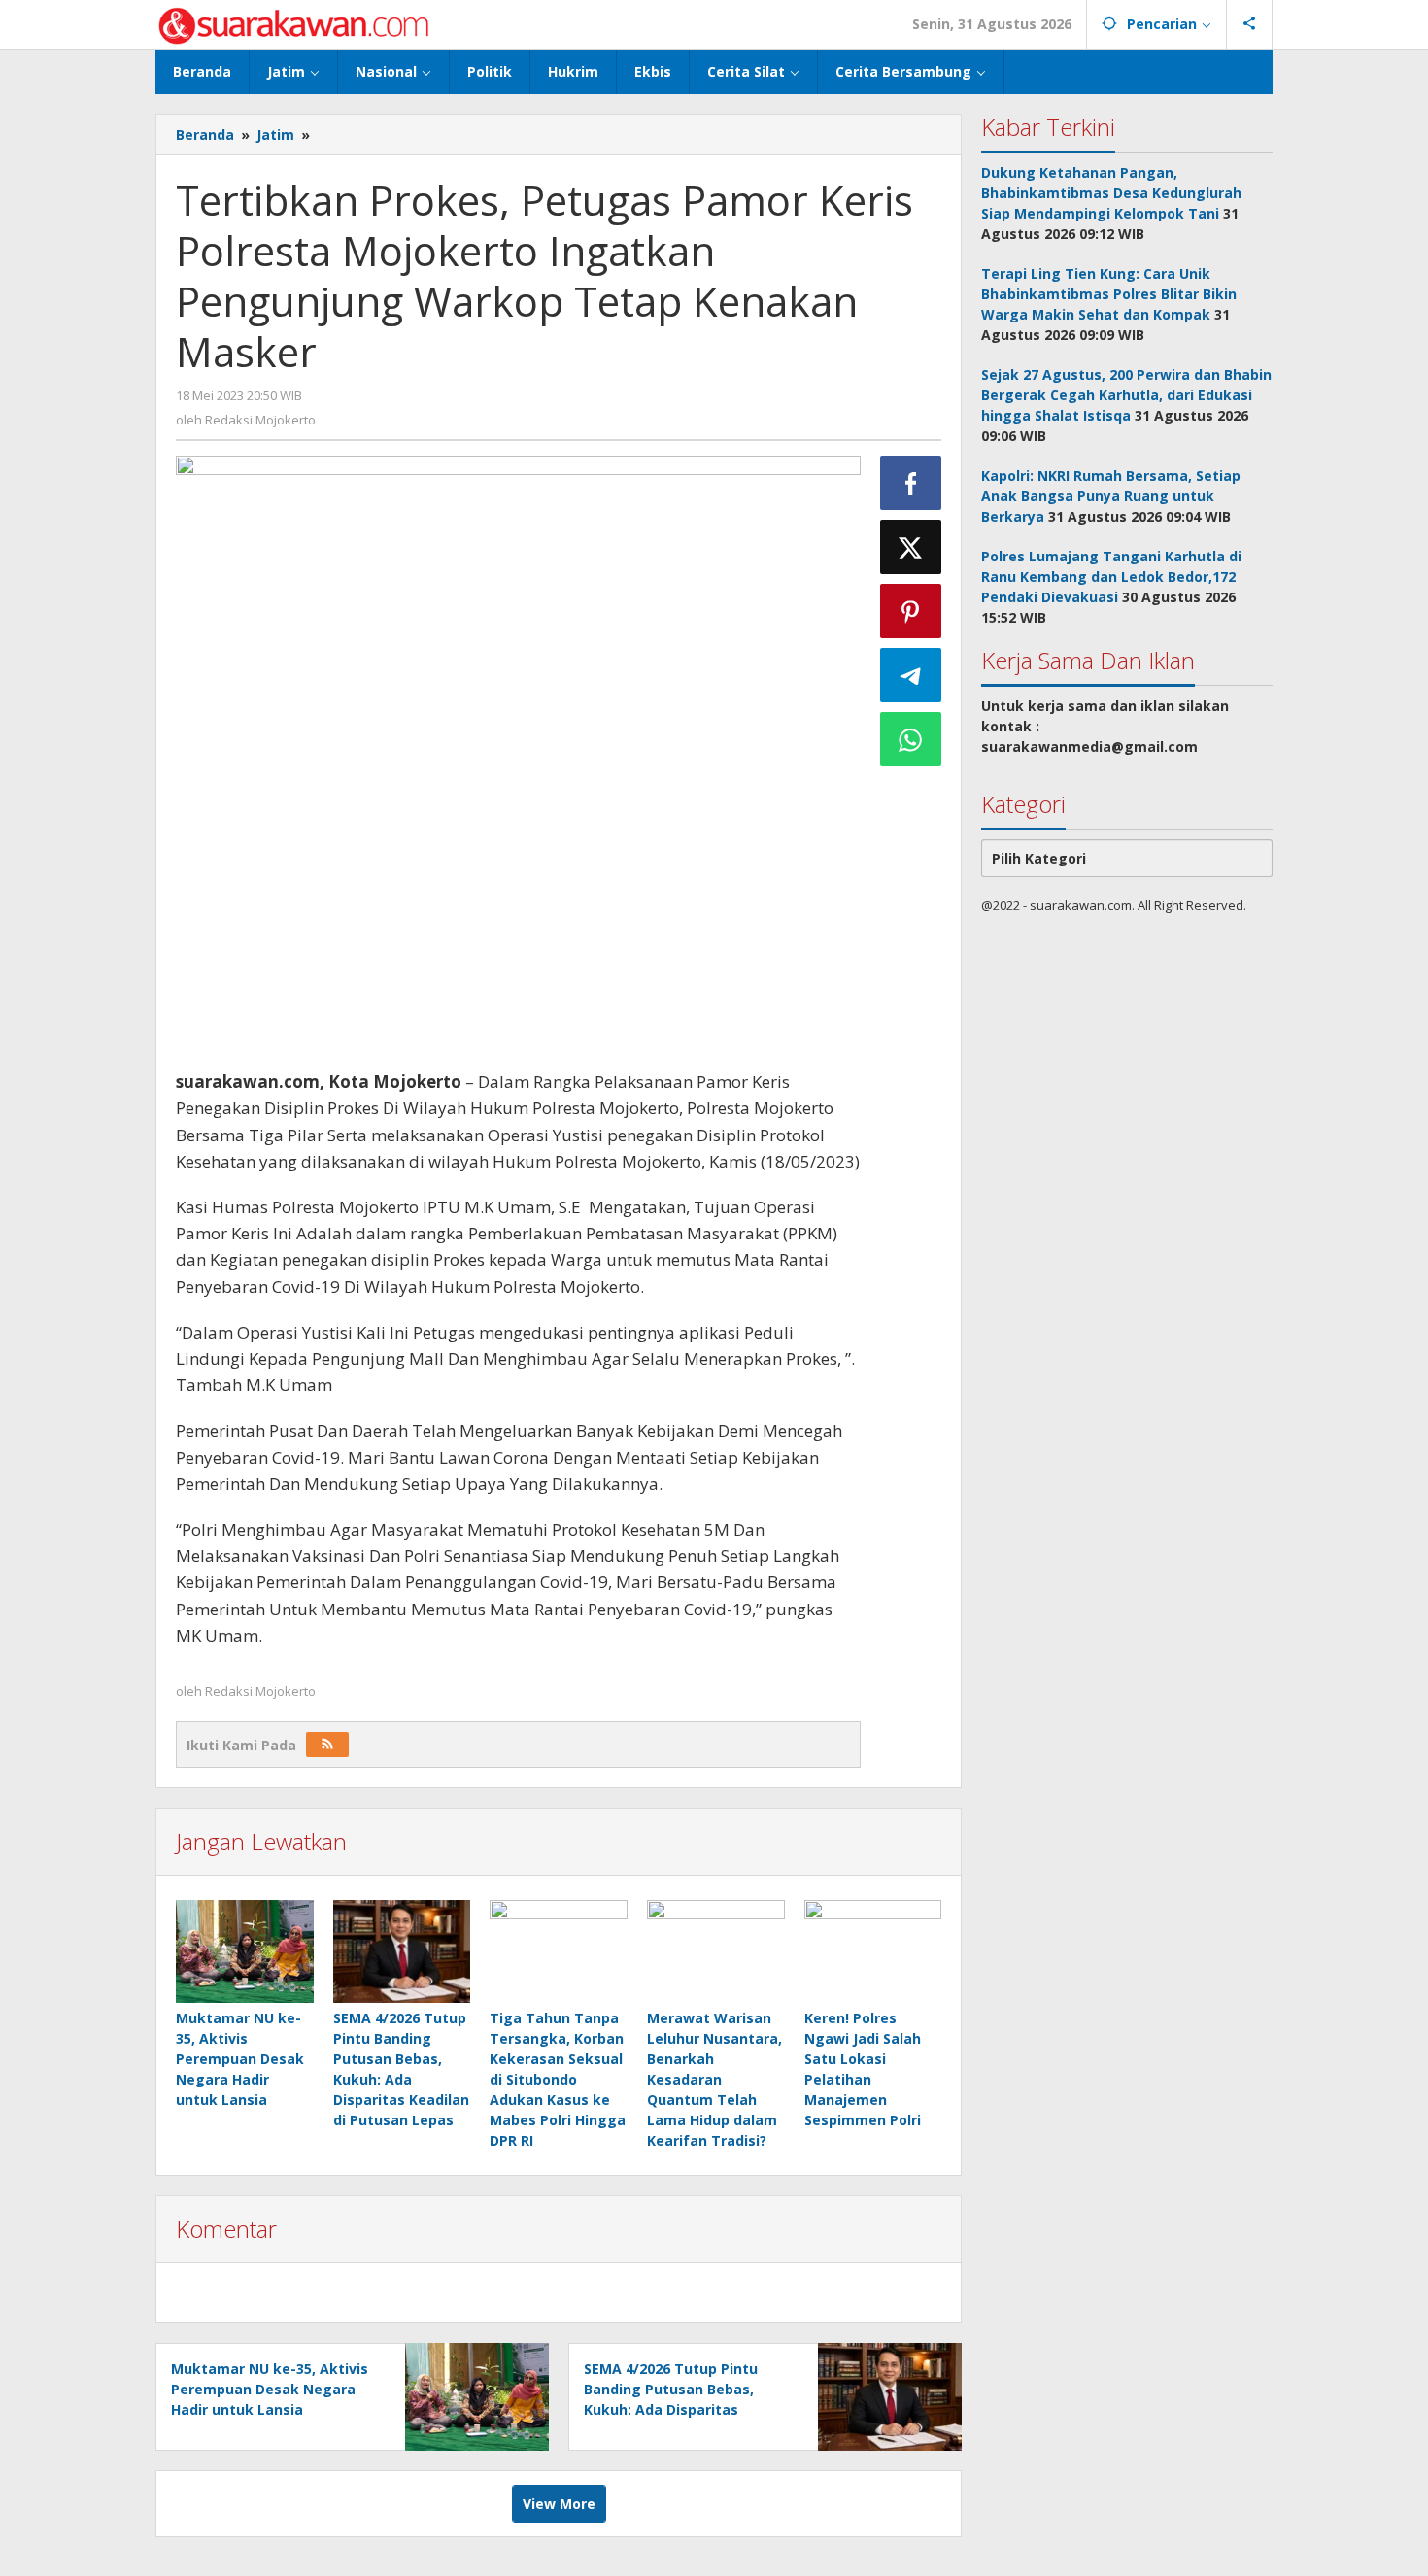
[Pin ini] (911, 611)
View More (559, 2504)
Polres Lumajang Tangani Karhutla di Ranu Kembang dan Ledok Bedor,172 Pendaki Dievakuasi (1111, 576)
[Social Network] (1250, 24)
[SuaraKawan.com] (294, 24)
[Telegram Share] (911, 675)
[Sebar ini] (911, 483)
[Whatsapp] (911, 739)
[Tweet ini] (911, 547)
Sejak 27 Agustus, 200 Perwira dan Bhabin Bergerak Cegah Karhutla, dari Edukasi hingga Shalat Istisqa (1126, 395)
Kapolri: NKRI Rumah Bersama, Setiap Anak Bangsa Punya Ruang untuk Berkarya (1111, 496)
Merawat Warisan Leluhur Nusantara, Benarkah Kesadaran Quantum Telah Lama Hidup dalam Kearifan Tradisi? (714, 2079)
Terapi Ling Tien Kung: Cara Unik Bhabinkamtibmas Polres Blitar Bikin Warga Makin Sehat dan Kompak (1109, 294)
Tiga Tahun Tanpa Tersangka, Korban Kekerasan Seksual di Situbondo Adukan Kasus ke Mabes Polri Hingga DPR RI (558, 2079)
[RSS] (327, 1745)
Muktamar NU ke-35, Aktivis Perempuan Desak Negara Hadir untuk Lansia (240, 2059)
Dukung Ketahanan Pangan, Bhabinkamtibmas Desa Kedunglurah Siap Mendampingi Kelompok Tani (1111, 193)
